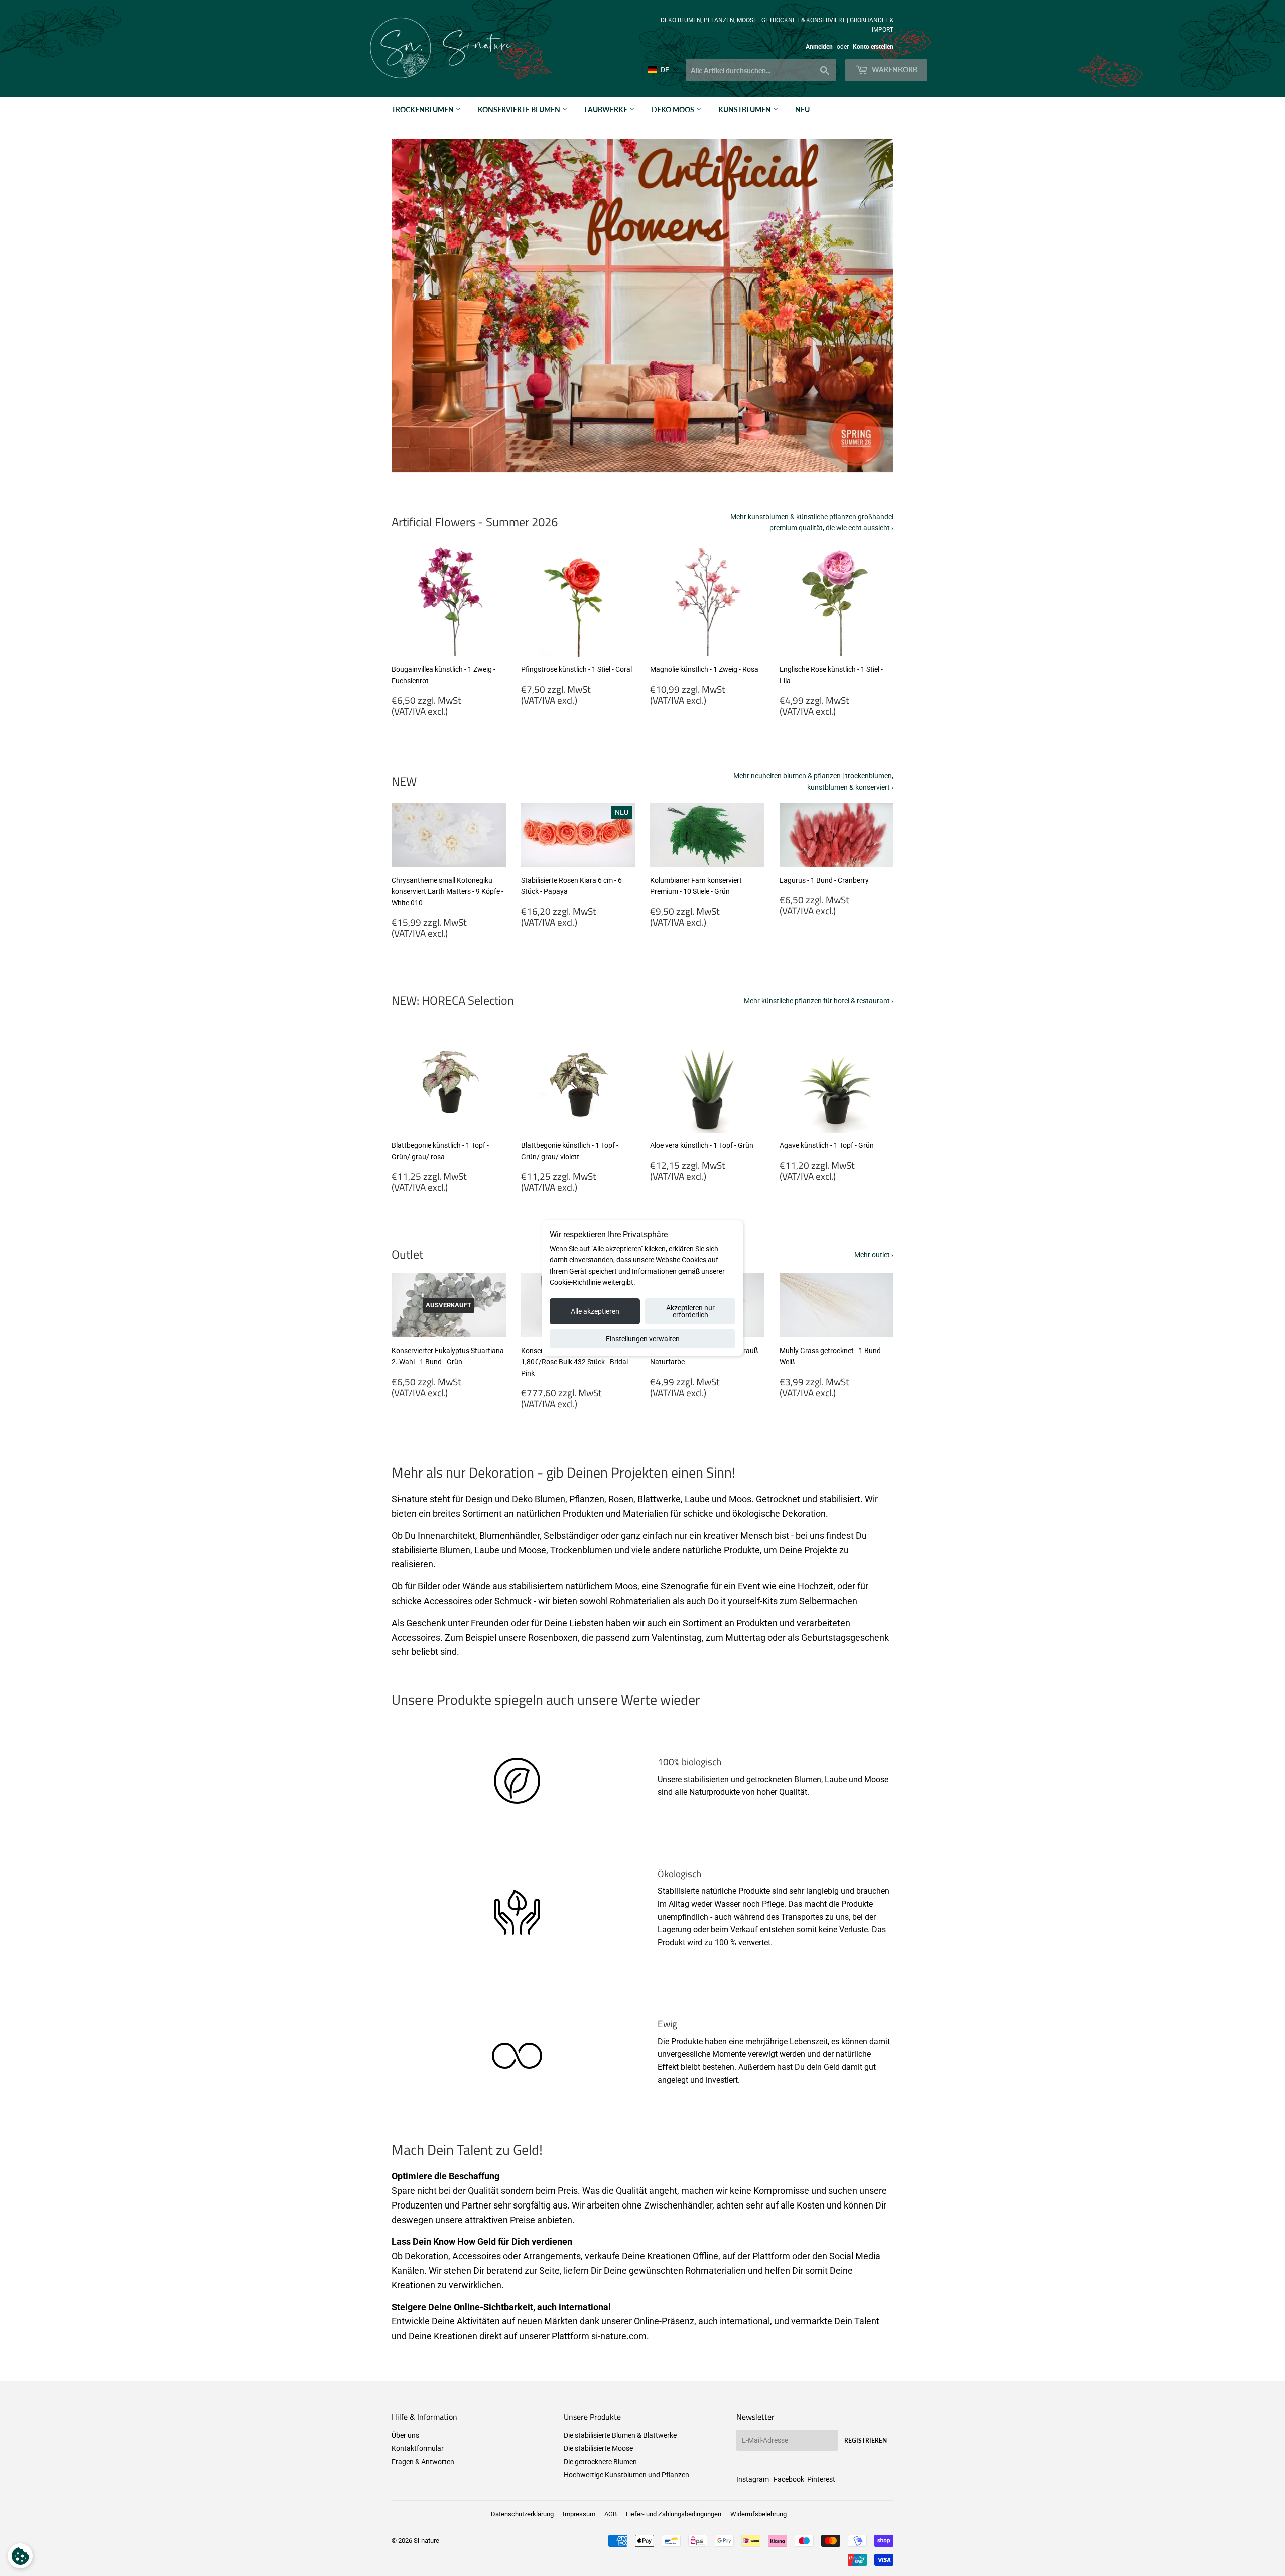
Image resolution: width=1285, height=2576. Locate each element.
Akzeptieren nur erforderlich (690, 1311)
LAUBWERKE (607, 110)
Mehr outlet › (874, 1255)
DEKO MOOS (674, 110)
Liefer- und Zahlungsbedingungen (674, 2514)
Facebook (789, 2479)
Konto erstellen (873, 47)
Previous (413, 306)
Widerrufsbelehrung (758, 2514)
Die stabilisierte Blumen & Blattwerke (620, 2435)
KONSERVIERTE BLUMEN (520, 110)
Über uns (405, 2435)
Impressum (579, 2514)
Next (872, 306)
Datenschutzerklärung (522, 2514)
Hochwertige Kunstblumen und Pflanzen (626, 2475)
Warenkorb (894, 70)
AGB (611, 2514)
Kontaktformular (418, 2448)
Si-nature (426, 2541)
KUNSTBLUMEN (745, 110)
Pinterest (821, 2479)
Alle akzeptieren (595, 1311)
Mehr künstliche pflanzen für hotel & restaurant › (819, 1001)
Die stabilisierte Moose (598, 2448)
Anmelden (819, 47)
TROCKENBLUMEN (423, 110)
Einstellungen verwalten (643, 1339)
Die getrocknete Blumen (600, 2462)
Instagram (753, 2479)
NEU (802, 110)
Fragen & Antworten (423, 2462)
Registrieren (866, 2441)
